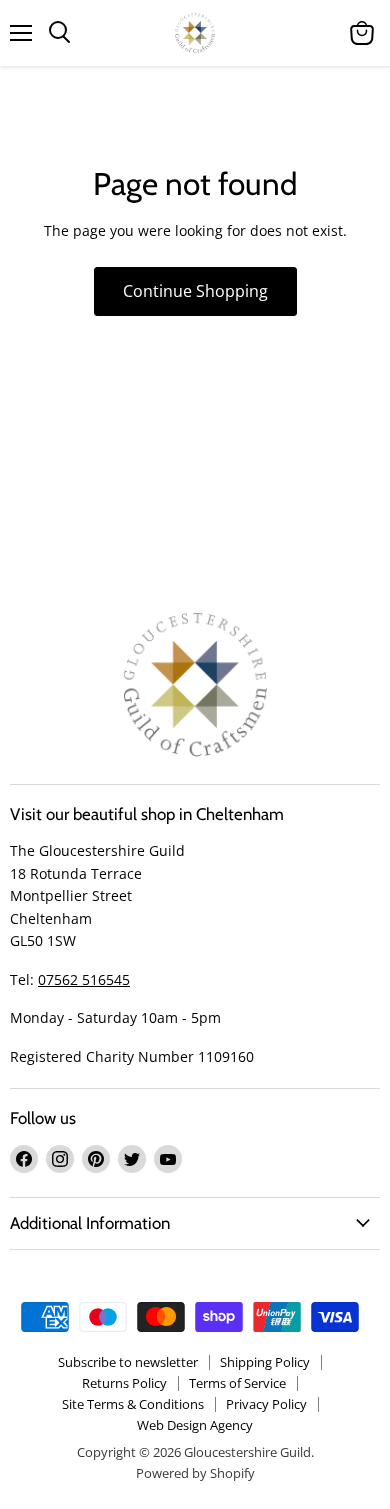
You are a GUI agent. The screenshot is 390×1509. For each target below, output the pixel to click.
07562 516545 (84, 979)
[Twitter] (132, 1159)
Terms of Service (237, 1383)
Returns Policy (124, 1383)
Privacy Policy (266, 1404)
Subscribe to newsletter (128, 1362)
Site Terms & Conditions (133, 1404)
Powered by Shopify (195, 1473)
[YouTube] (168, 1159)
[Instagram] (60, 1159)
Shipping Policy (265, 1362)
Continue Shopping (195, 291)
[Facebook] (24, 1159)
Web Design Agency (195, 1425)
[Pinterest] (96, 1159)
